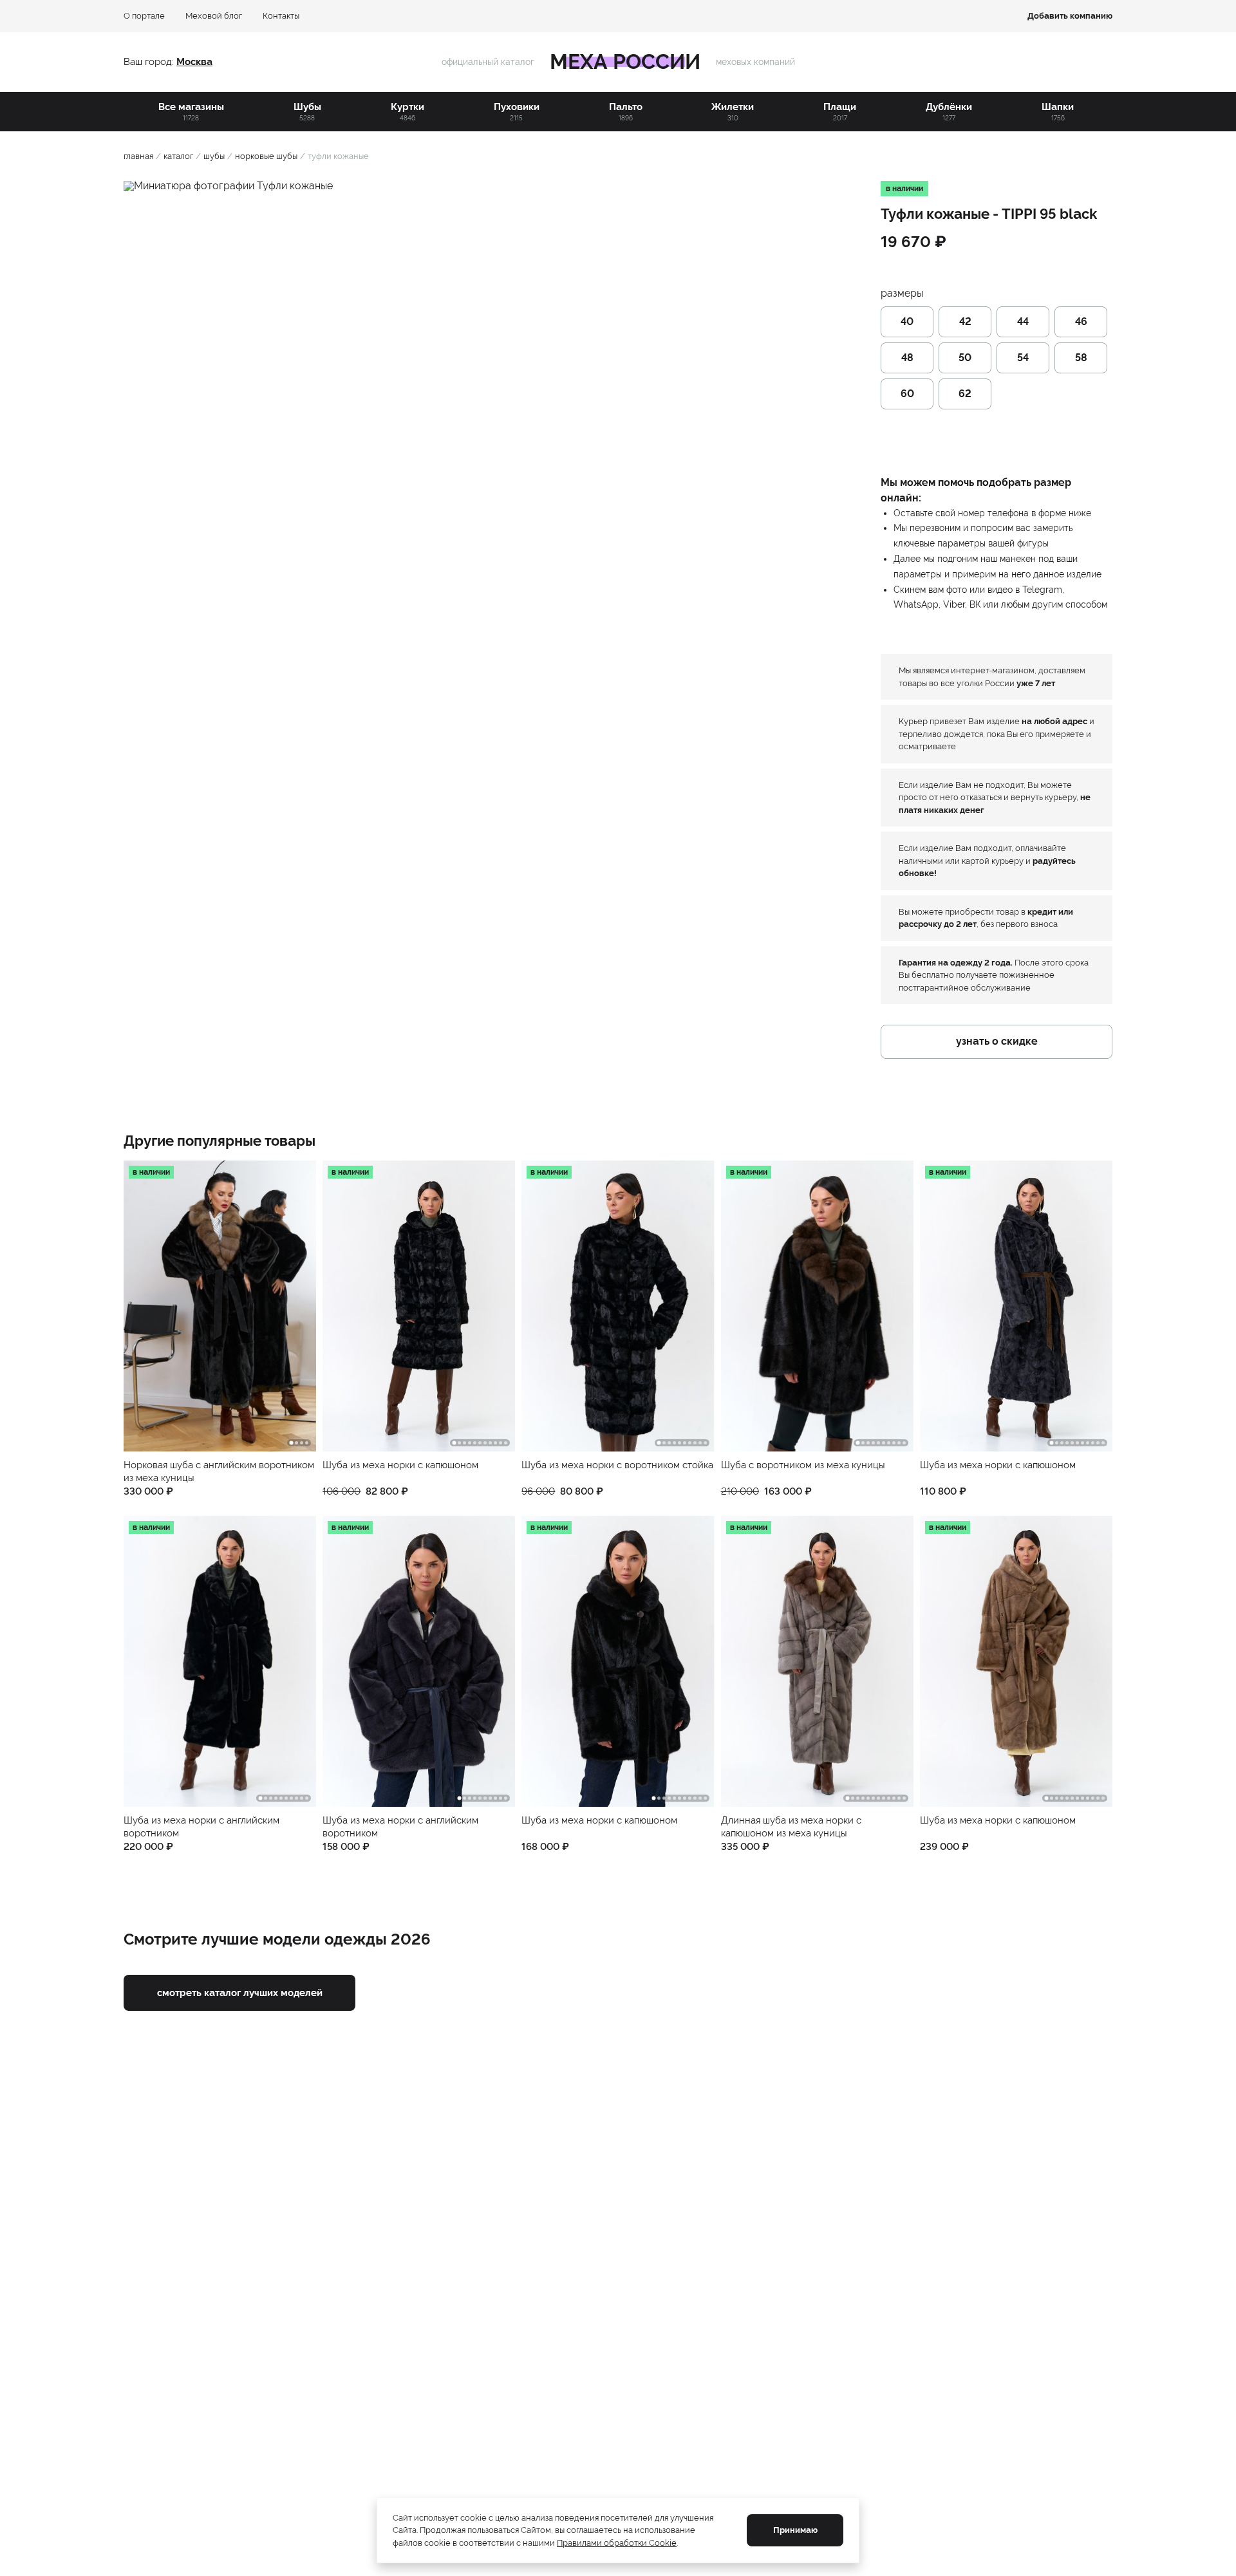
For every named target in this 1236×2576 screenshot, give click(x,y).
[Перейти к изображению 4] (307, 1443)
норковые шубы (266, 156)
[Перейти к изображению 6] (480, 1443)
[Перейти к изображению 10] (501, 1443)
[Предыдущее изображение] (143, 1306)
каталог (178, 156)
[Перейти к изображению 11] (506, 1443)
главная (138, 156)
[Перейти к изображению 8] (490, 1443)
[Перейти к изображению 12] (904, 1798)
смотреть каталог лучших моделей (240, 1993)
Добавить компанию (1070, 16)
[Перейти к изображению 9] (495, 1443)
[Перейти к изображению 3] (302, 1443)
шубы (214, 156)
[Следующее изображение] (297, 1306)
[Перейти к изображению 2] (296, 1443)
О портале (144, 16)
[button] (220, 1329)
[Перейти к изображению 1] (292, 1443)
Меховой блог (214, 16)
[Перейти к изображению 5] (475, 1443)
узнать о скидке (997, 1041)
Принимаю (795, 2530)
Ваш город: (150, 62)
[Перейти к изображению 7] (485, 1443)
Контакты (281, 16)
